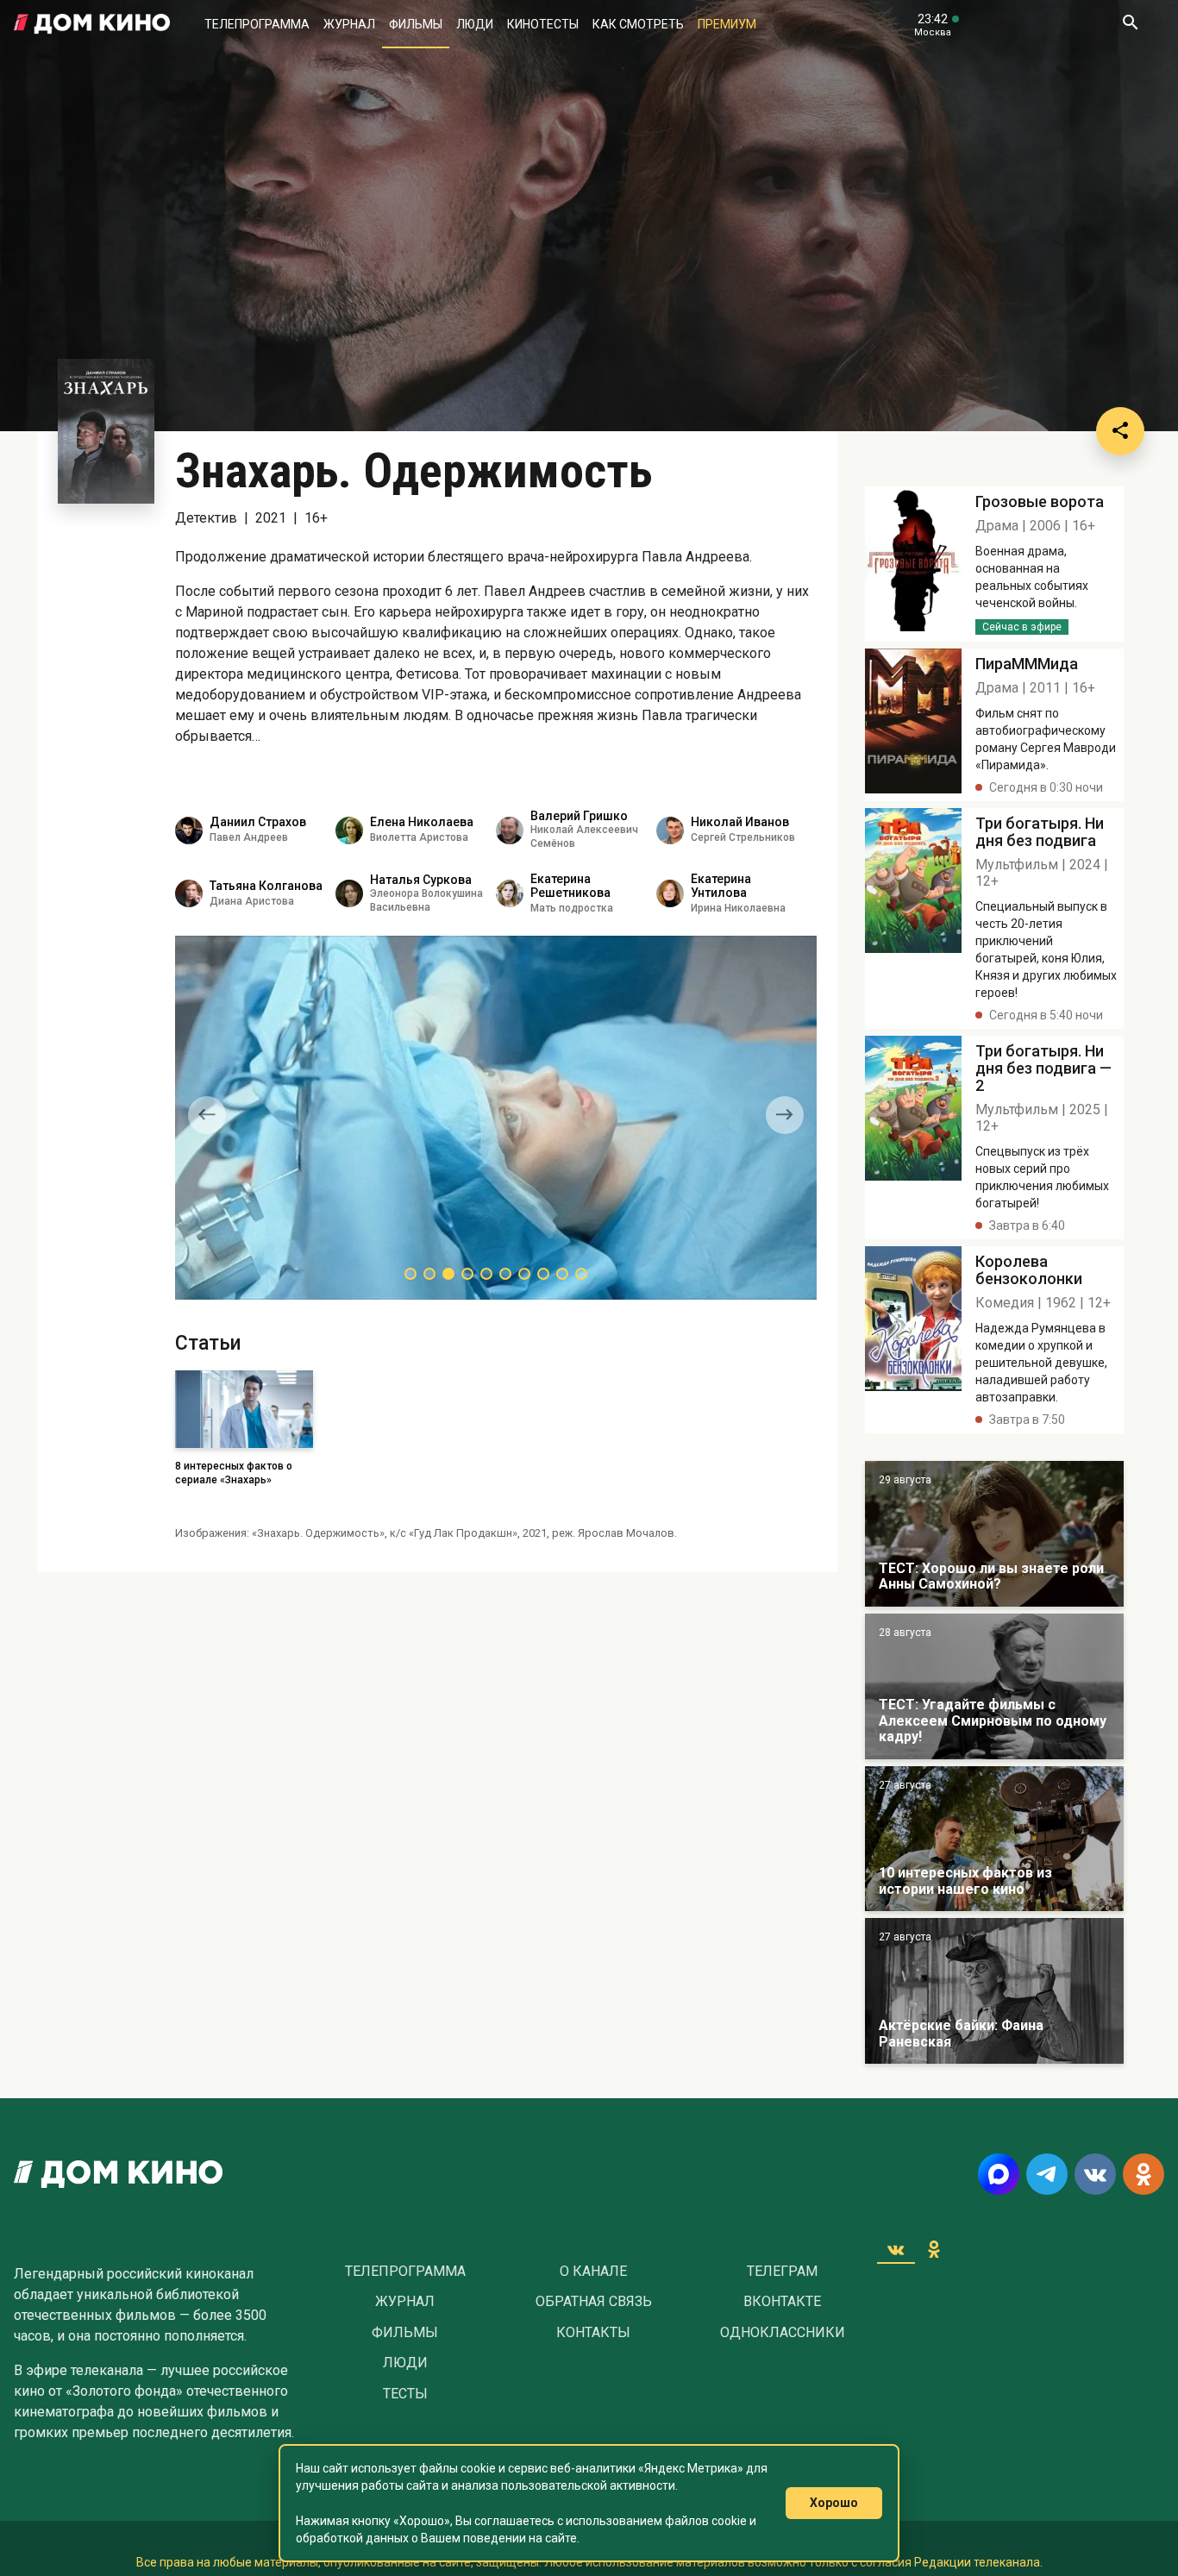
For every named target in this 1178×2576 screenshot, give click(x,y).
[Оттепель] (994, 1839)
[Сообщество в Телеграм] (1047, 2174)
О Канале (593, 2272)
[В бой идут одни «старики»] (994, 1686)
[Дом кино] (92, 24)
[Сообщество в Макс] (999, 2174)
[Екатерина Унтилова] (670, 893)
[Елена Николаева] (349, 830)
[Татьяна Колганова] (189, 893)
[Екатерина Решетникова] (510, 893)
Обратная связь (594, 2302)
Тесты (405, 2394)
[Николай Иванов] (670, 830)
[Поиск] (1130, 24)
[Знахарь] (913, 564)
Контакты (593, 2333)
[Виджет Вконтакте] (896, 2249)
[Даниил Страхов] (189, 830)
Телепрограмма (257, 24)
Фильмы (416, 24)
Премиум (727, 24)
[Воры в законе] (994, 1534)
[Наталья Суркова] (349, 893)
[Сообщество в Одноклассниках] (1144, 2174)
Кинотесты (543, 24)
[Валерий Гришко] (510, 830)
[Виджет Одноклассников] (934, 2249)
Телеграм (782, 2272)
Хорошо (834, 2503)
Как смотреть (638, 24)
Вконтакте (782, 2302)
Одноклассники (783, 2333)
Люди (475, 24)
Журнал (349, 24)
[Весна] (994, 1991)
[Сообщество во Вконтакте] (1095, 2174)
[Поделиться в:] (1120, 431)
